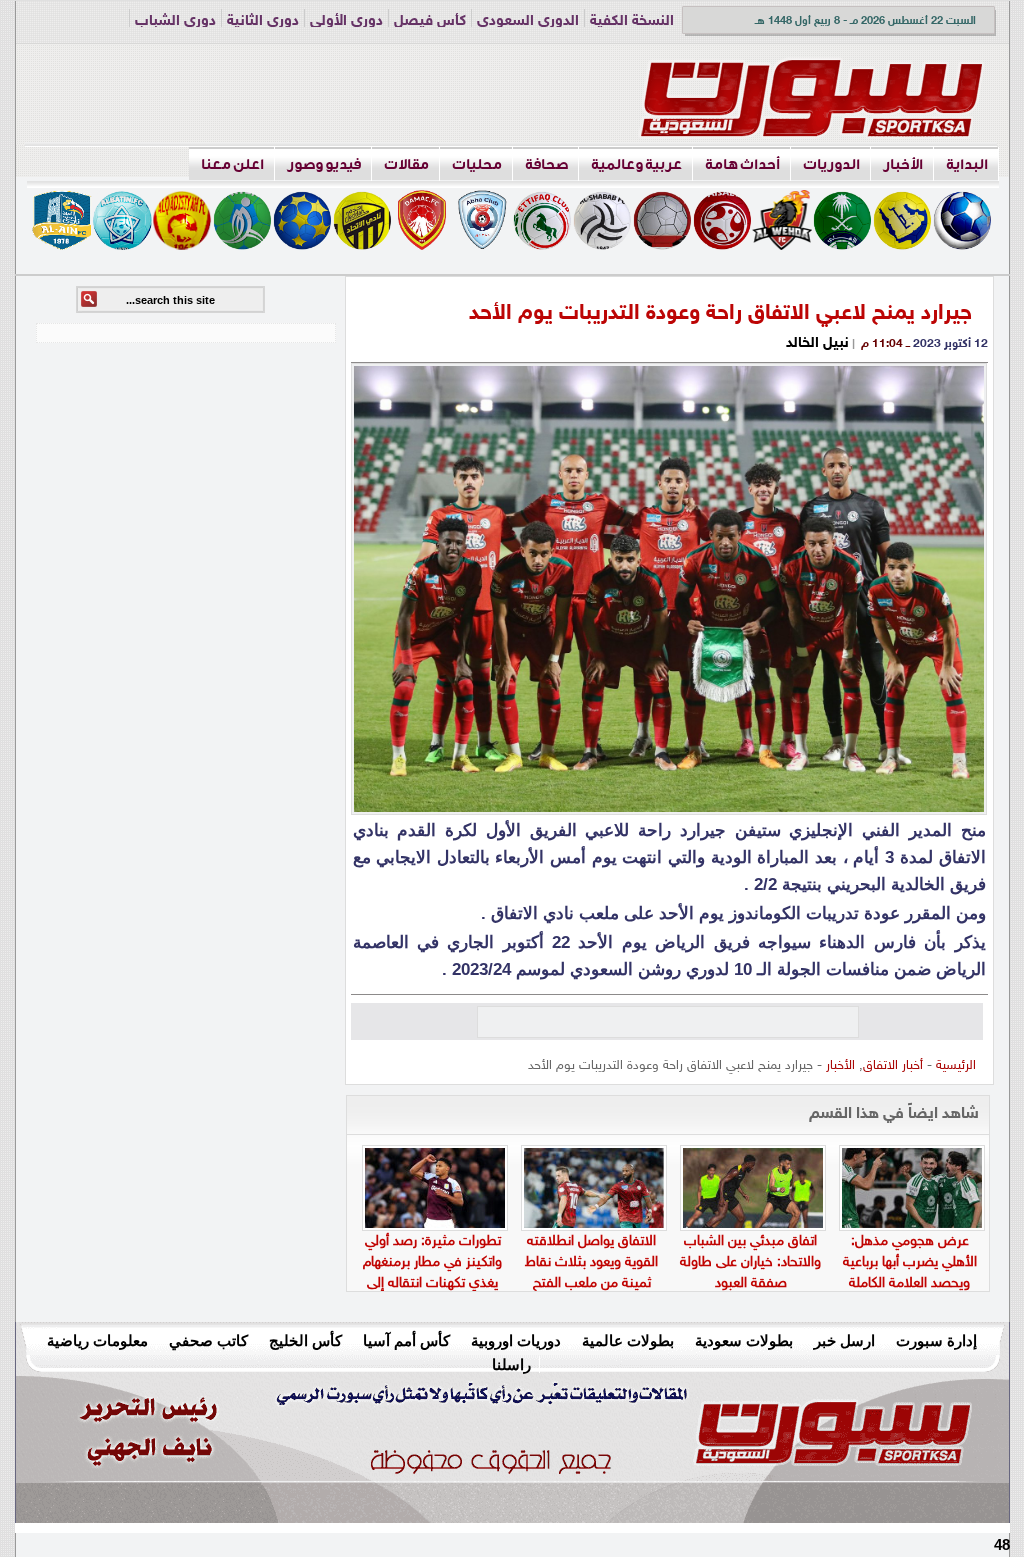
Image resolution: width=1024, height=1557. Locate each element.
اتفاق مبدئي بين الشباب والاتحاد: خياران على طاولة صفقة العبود (750, 1262)
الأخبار (903, 164)
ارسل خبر (844, 1340)
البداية (967, 164)
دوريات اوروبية (516, 1340)
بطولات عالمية (628, 1340)
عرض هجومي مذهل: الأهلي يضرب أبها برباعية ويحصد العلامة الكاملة (910, 1262)
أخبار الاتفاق (893, 1066)
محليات (477, 164)
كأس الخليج (305, 1340)
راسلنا (511, 1364)
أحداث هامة (742, 164)
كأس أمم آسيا (406, 1340)
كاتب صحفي (208, 1340)
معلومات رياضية (97, 1340)
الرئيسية (956, 1066)
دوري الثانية (263, 21)
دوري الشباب (175, 21)
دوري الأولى (346, 21)
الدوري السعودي (528, 21)
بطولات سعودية (744, 1340)
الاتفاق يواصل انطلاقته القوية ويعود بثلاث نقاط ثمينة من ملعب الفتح (591, 1262)
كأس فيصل (430, 21)
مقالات (406, 164)
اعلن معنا (232, 164)
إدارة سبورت (936, 1340)
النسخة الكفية (632, 21)
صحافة (546, 164)
